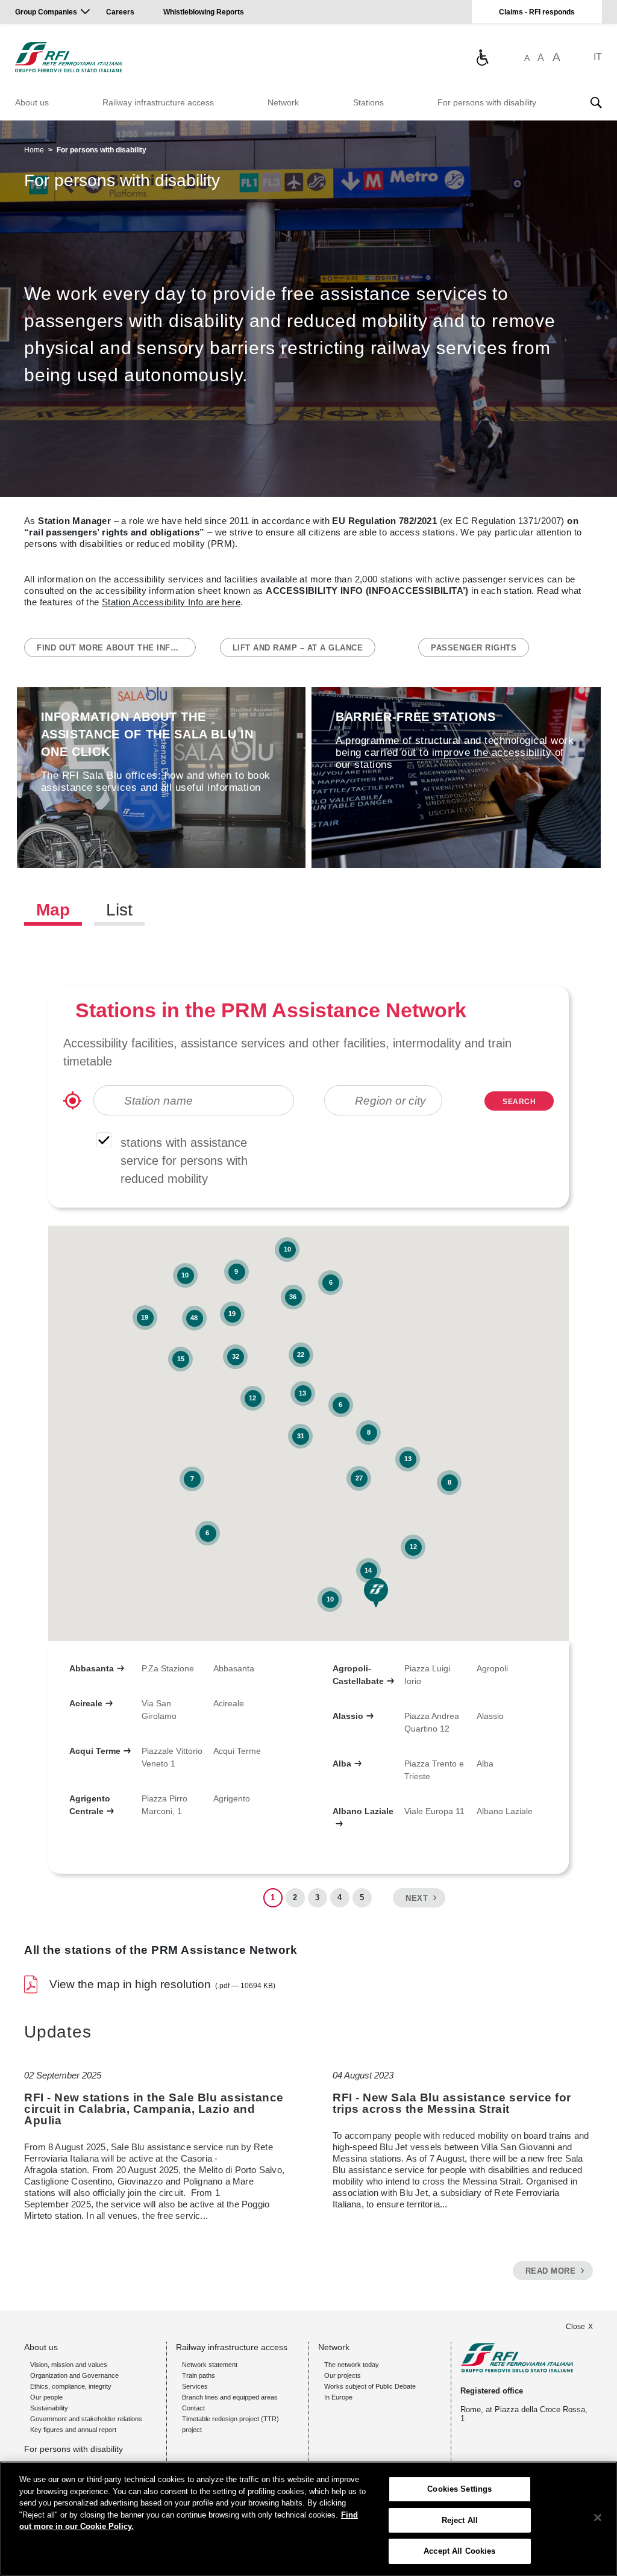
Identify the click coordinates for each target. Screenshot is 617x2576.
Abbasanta (92, 1668)
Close (575, 2327)
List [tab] (119, 910)
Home (34, 150)
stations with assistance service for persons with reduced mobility (184, 1161)
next (417, 1898)
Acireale (86, 1703)
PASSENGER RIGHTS (474, 648)
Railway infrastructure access (158, 102)
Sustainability (49, 2408)
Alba (342, 1764)
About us (32, 102)
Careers (120, 12)
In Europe (338, 2397)
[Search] (596, 102)
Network (283, 102)
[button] (376, 1592)
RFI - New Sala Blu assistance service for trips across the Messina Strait (452, 2103)
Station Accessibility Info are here (171, 602)
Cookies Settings (459, 2489)
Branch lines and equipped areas (230, 2397)
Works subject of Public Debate (370, 2386)
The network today (352, 2365)
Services (195, 2386)
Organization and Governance (74, 2375)
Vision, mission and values (69, 2365)
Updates (58, 2032)
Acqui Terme (95, 1751)
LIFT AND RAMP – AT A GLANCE (298, 648)
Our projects (343, 2375)
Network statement (210, 2365)
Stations (368, 102)
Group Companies (46, 12)
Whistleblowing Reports (204, 12)
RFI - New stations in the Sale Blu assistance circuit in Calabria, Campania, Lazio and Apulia (154, 2109)
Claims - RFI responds (537, 12)
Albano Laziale (363, 1811)
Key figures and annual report (73, 2430)
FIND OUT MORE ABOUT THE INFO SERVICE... (116, 648)
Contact (193, 2408)
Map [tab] (53, 910)
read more (551, 2271)
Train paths (199, 2375)
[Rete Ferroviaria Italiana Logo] (68, 57)
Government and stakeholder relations (86, 2419)
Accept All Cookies (459, 2551)
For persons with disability (487, 102)
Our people (46, 2397)
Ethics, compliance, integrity (71, 2386)
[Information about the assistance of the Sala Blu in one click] (482, 57)
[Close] (598, 2518)
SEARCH (519, 1102)
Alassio (348, 1716)
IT (598, 57)
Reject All (460, 2520)
